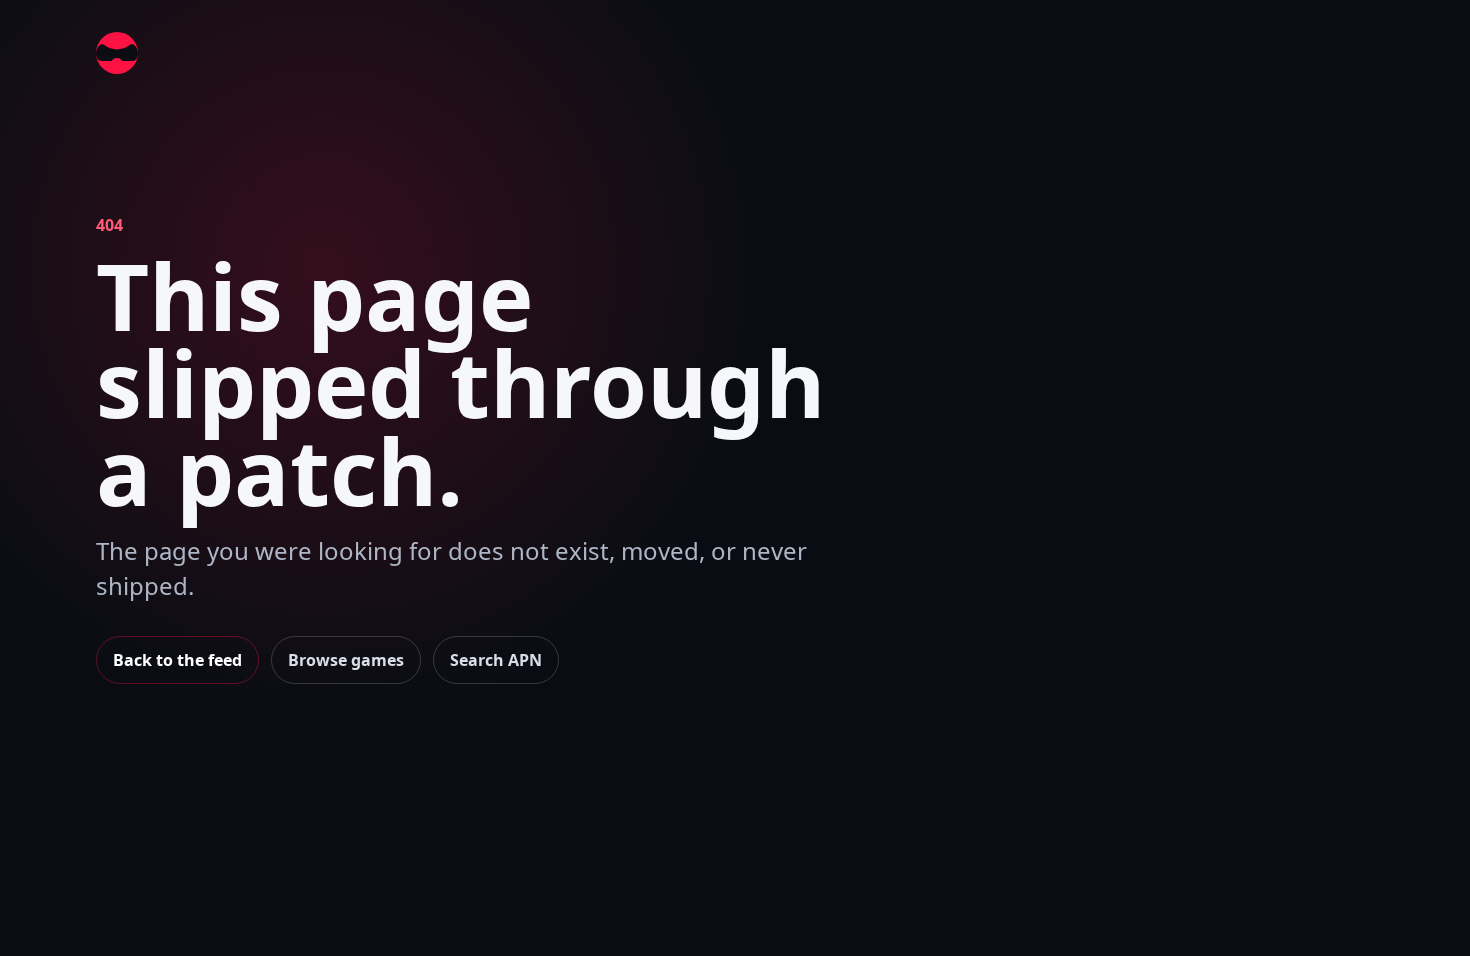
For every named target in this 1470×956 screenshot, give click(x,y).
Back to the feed (177, 660)
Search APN (496, 660)
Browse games (346, 660)
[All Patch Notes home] (117, 53)
